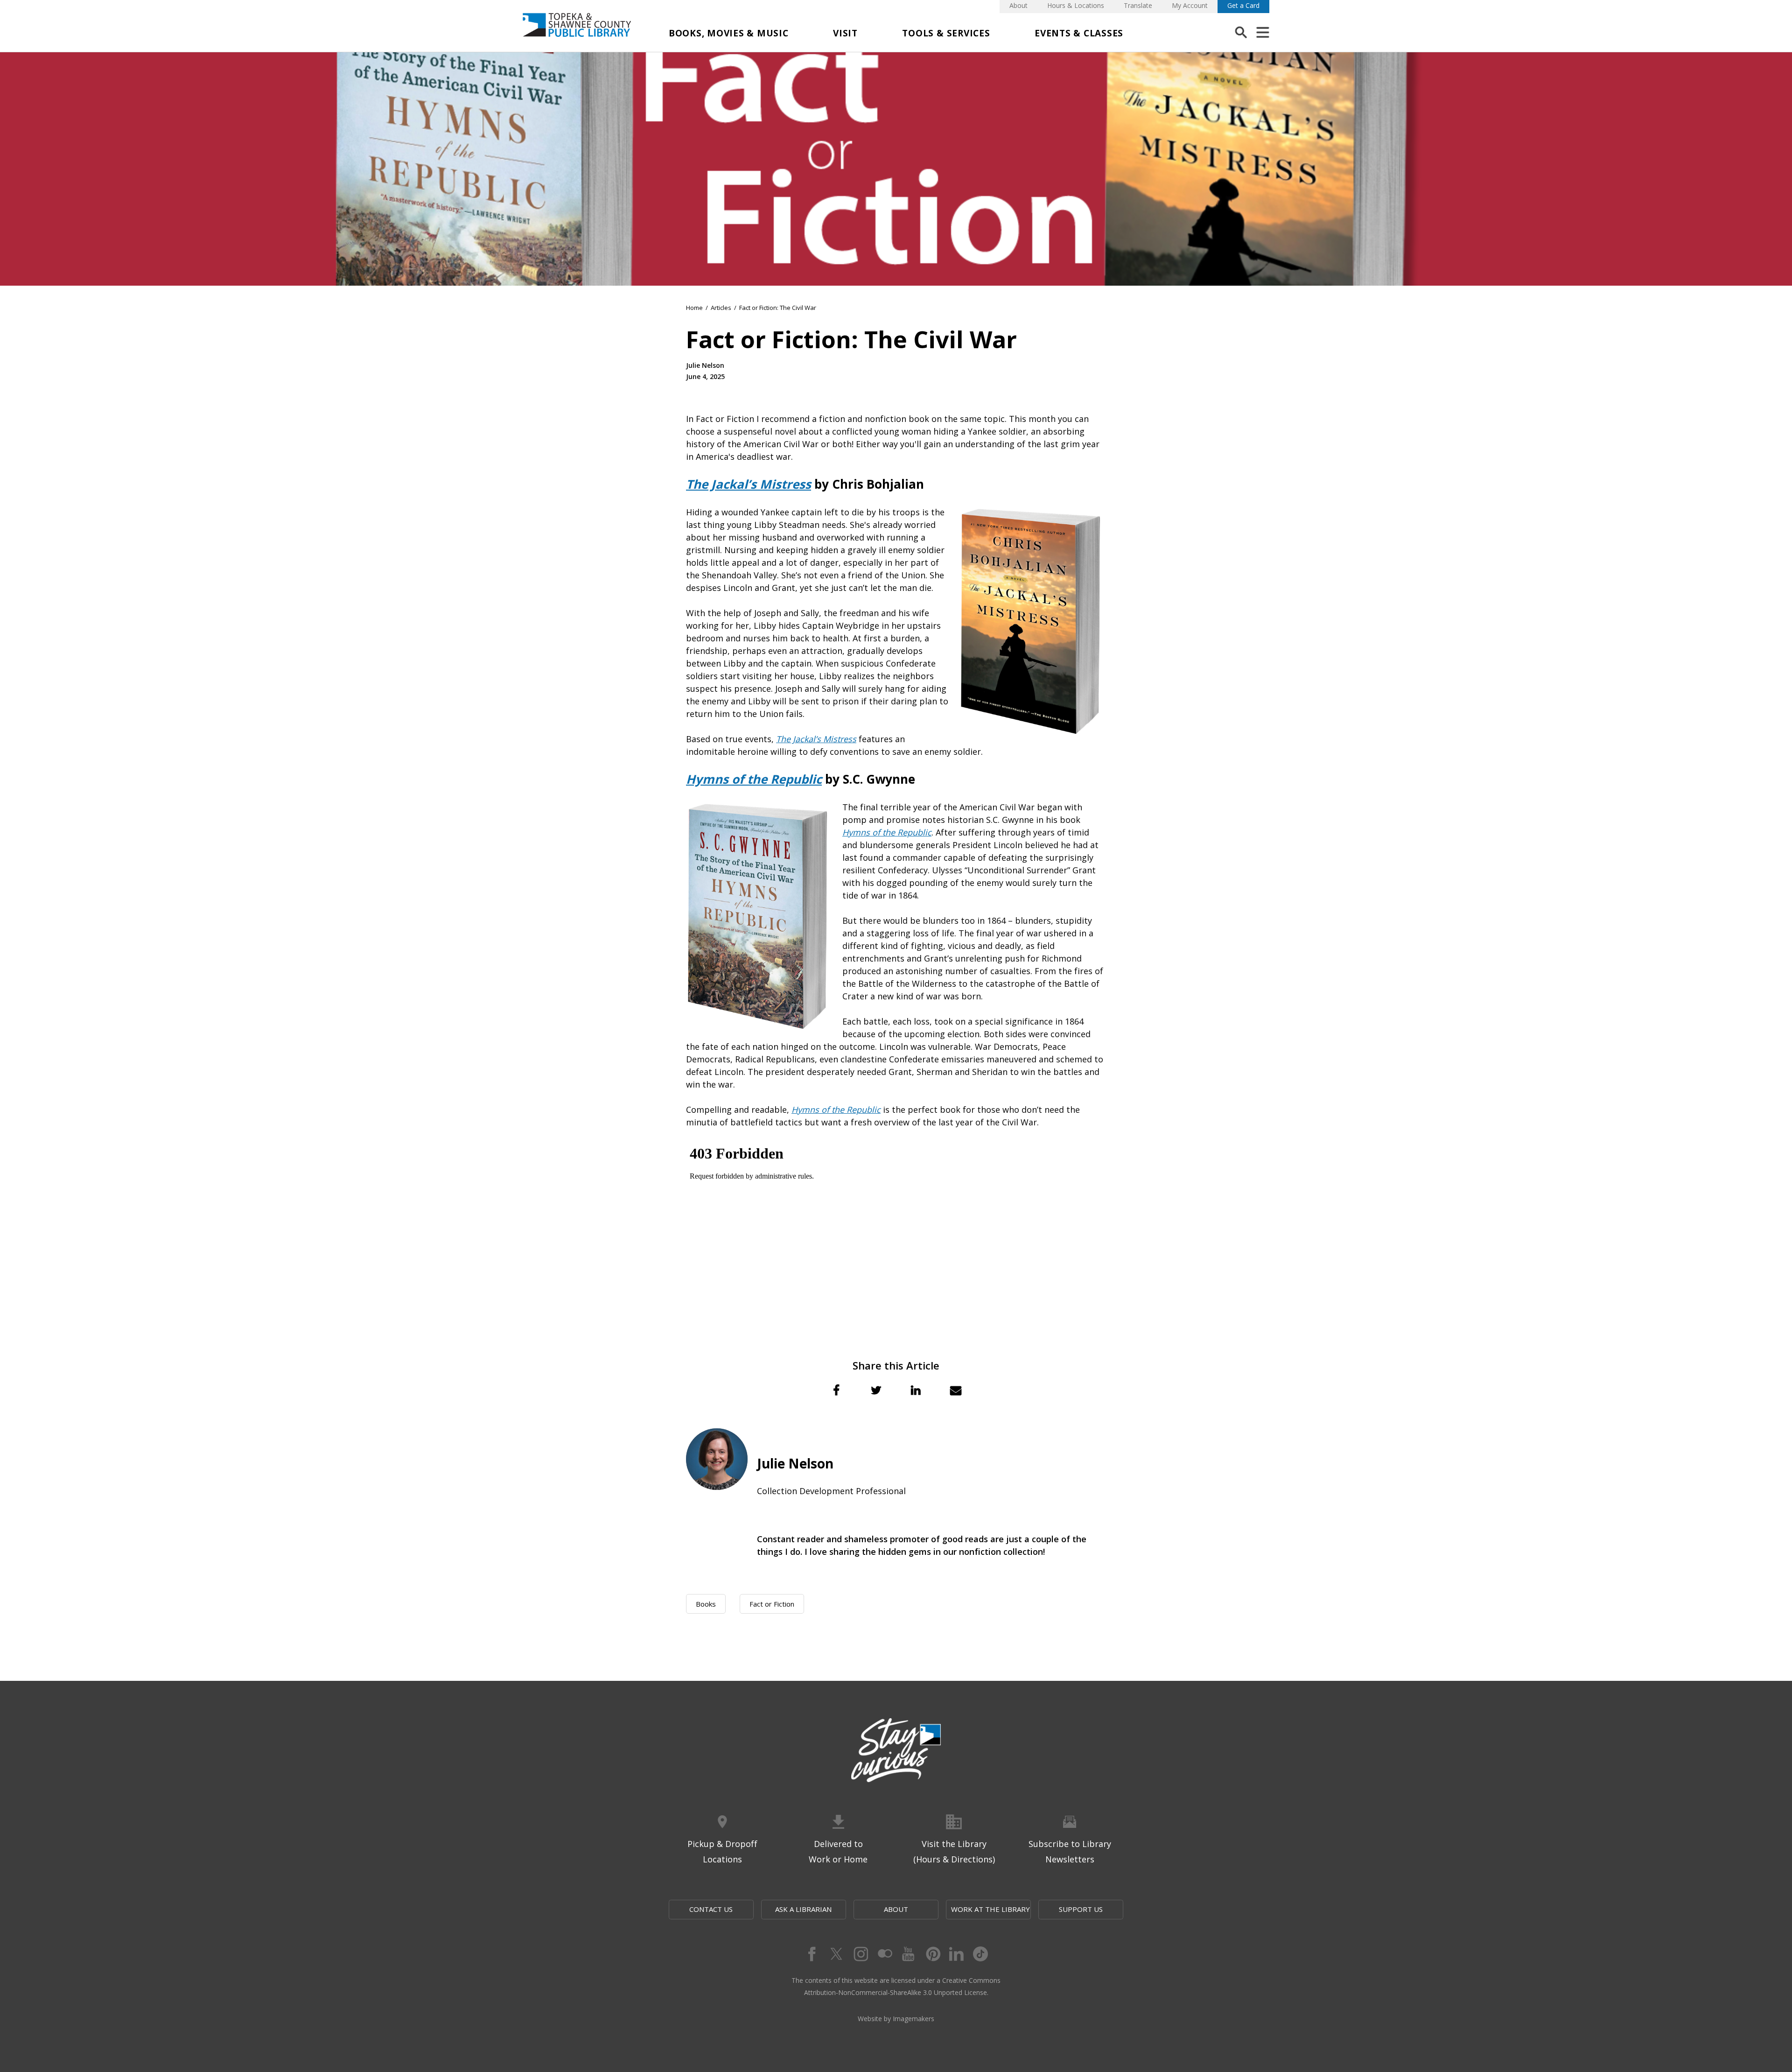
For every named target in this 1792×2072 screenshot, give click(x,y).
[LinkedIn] (957, 1954)
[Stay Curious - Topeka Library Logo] (896, 1751)
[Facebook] (811, 1954)
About (1018, 5)
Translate (1138, 5)
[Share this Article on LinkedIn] (916, 1390)
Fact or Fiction (772, 1604)
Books (706, 1604)
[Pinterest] (932, 1954)
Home (694, 308)
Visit (845, 33)
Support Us (1081, 1909)
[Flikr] (884, 1954)
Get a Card (1243, 5)
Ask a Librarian (803, 1909)
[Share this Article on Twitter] (876, 1390)
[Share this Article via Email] (956, 1390)
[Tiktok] (981, 1954)
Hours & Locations (1076, 5)
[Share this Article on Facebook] (836, 1390)
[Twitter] (835, 1954)
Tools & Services (946, 33)
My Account (1190, 5)
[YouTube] (908, 1954)
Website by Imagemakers (896, 2019)
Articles (721, 308)
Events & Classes (1079, 33)
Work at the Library (990, 1909)
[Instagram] (860, 1954)
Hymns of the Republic (887, 832)
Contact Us (711, 1909)
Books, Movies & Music (729, 33)
